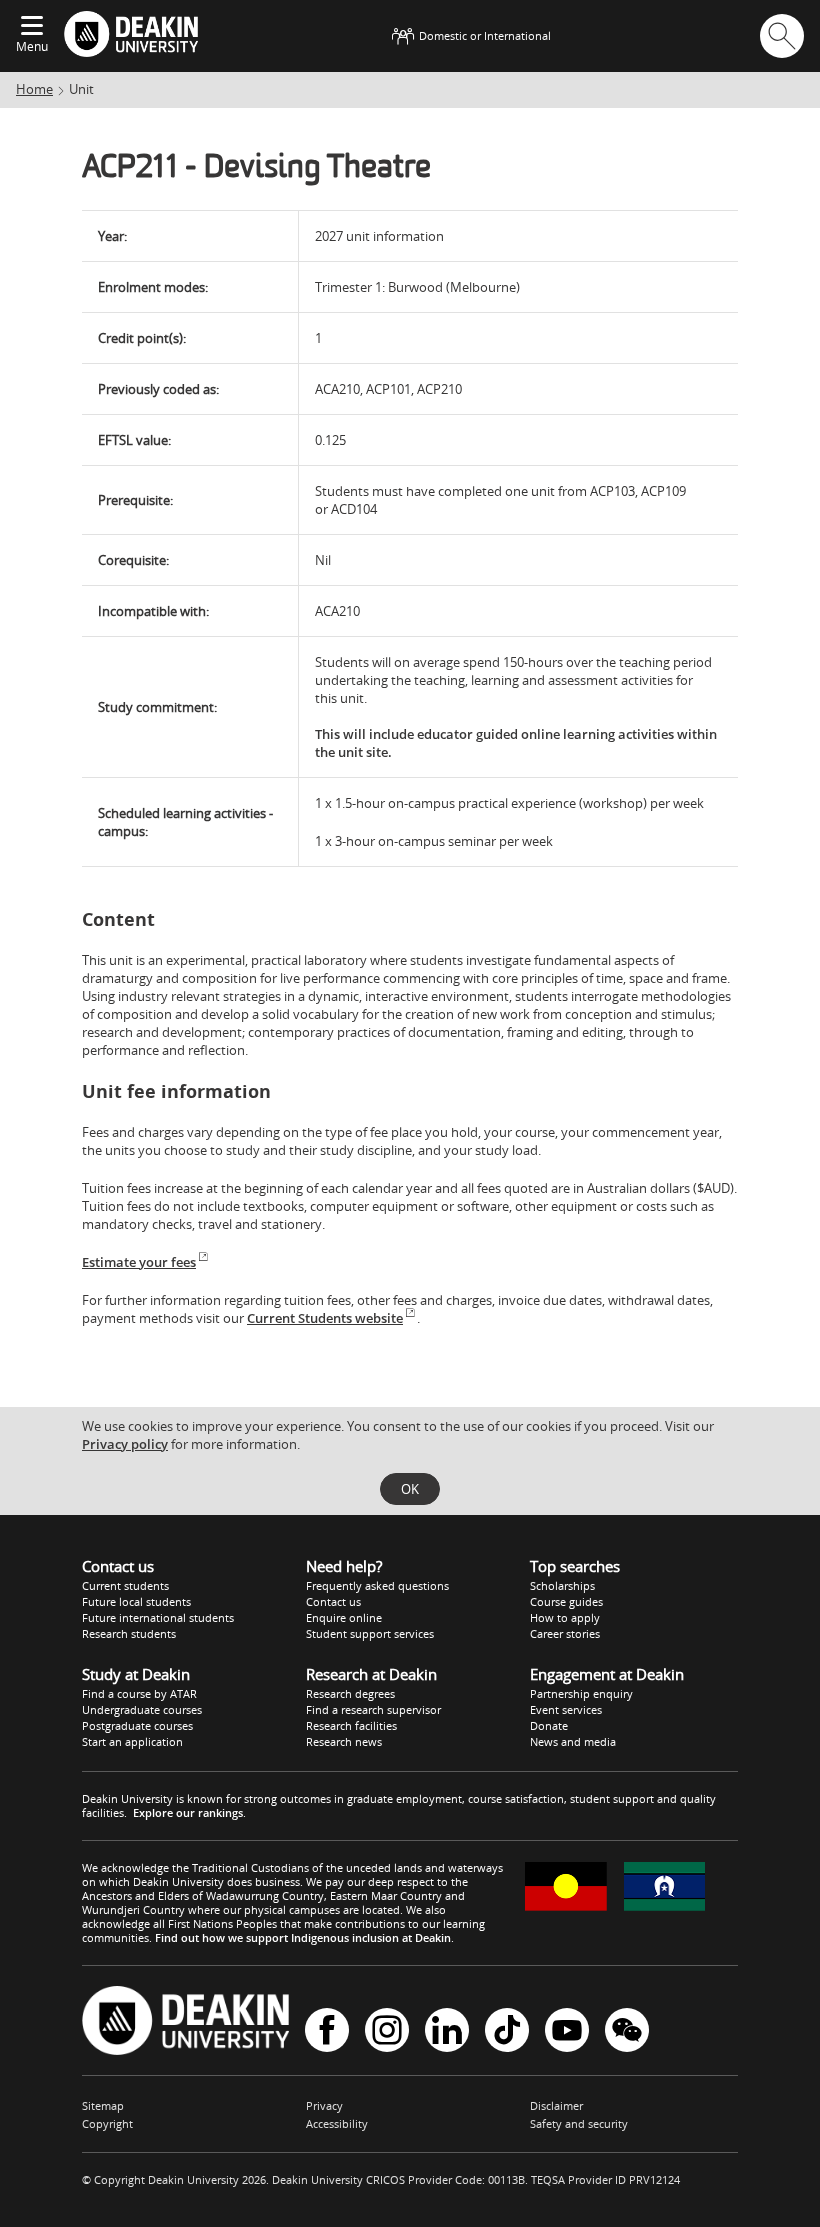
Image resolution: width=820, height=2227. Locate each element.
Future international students (158, 1617)
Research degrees (350, 1693)
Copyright (107, 2123)
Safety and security (579, 2123)
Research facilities (351, 1725)
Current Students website (325, 1318)
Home (34, 89)
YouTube (567, 2031)
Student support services (370, 1633)
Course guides (566, 1601)
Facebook (327, 2031)
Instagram (387, 2031)
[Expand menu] (32, 27)
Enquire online (344, 1617)
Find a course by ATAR (139, 1693)
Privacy (324, 2105)
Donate (549, 1725)
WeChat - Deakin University (627, 2031)
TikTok (507, 2031)
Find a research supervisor (373, 1709)
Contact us (333, 1601)
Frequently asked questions (377, 1585)
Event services (566, 1709)
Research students (129, 1633)
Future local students (136, 1601)
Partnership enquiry (581, 1693)
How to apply (565, 1617)
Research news (344, 1741)
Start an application (132, 1741)
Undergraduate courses (142, 1709)
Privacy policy (125, 1444)
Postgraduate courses (137, 1725)
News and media (573, 1741)
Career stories (565, 1633)
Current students (125, 1585)
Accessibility (337, 2123)
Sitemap (103, 2105)
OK (410, 1489)
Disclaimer (556, 2105)
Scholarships (562, 1585)
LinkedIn (447, 2031)
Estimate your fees (139, 1262)
